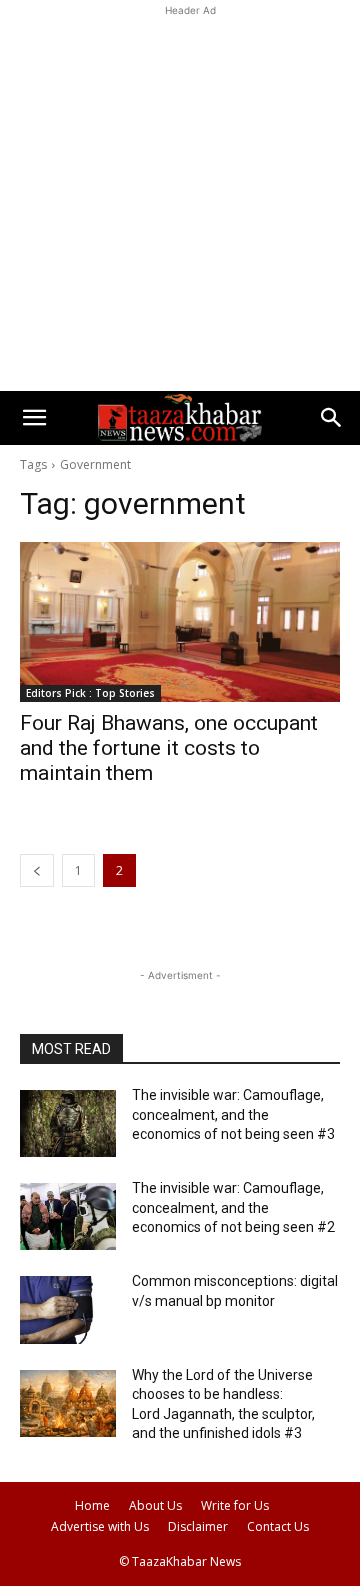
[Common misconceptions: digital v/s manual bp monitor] (68, 1309)
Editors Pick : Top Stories (90, 693)
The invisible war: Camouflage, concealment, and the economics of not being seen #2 (233, 1207)
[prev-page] (37, 870)
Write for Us (235, 1505)
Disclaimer (198, 1526)
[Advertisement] (180, 201)
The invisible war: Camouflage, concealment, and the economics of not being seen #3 (233, 1114)
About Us (155, 1505)
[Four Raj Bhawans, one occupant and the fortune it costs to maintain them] (180, 622)
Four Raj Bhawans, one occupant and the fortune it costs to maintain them (169, 748)
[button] (34, 418)
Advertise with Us (100, 1526)
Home (92, 1505)
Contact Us (278, 1526)
